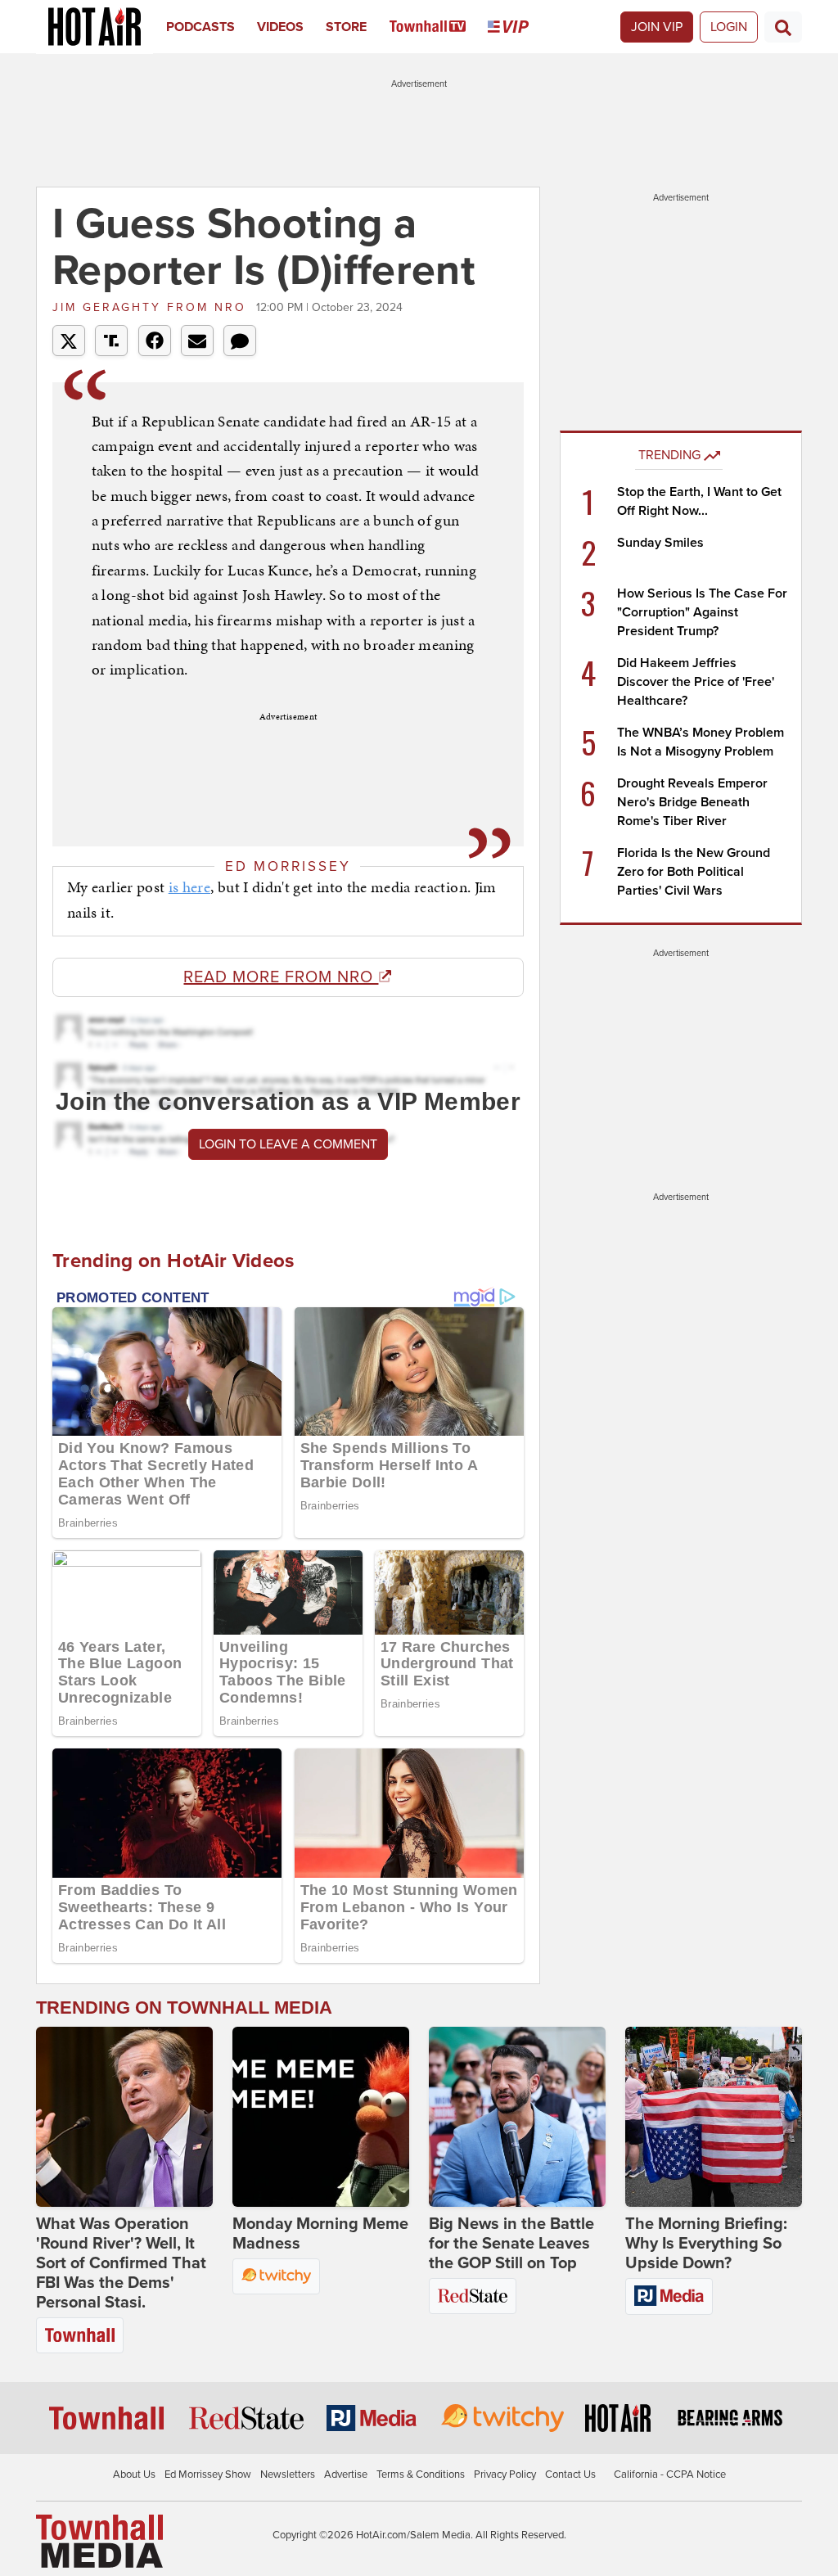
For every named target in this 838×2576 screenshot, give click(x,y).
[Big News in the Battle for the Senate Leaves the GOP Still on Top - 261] (517, 2117)
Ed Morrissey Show (208, 2474)
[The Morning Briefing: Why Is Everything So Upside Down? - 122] (714, 2117)
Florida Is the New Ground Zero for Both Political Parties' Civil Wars (694, 872)
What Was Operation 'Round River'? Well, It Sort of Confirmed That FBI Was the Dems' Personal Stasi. (121, 2263)
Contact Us (570, 2474)
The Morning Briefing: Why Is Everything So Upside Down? (706, 2244)
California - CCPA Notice (670, 2474)
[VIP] (519, 27)
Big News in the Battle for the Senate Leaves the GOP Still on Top (511, 2244)
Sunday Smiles (660, 543)
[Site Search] (783, 27)
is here (189, 887)
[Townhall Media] (99, 2540)
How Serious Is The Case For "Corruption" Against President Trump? (702, 612)
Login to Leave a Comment (288, 1144)
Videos (280, 27)
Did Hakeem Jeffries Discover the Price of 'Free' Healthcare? (696, 682)
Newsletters (288, 2474)
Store (346, 27)
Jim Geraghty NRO (152, 307)
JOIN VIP (657, 27)
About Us (134, 2474)
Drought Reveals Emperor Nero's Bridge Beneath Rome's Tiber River (692, 802)
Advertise (346, 2474)
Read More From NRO (281, 977)
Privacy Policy (505, 2474)
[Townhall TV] (439, 27)
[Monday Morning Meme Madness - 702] (321, 2117)
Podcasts (200, 27)
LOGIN (729, 27)
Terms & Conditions (421, 2474)
